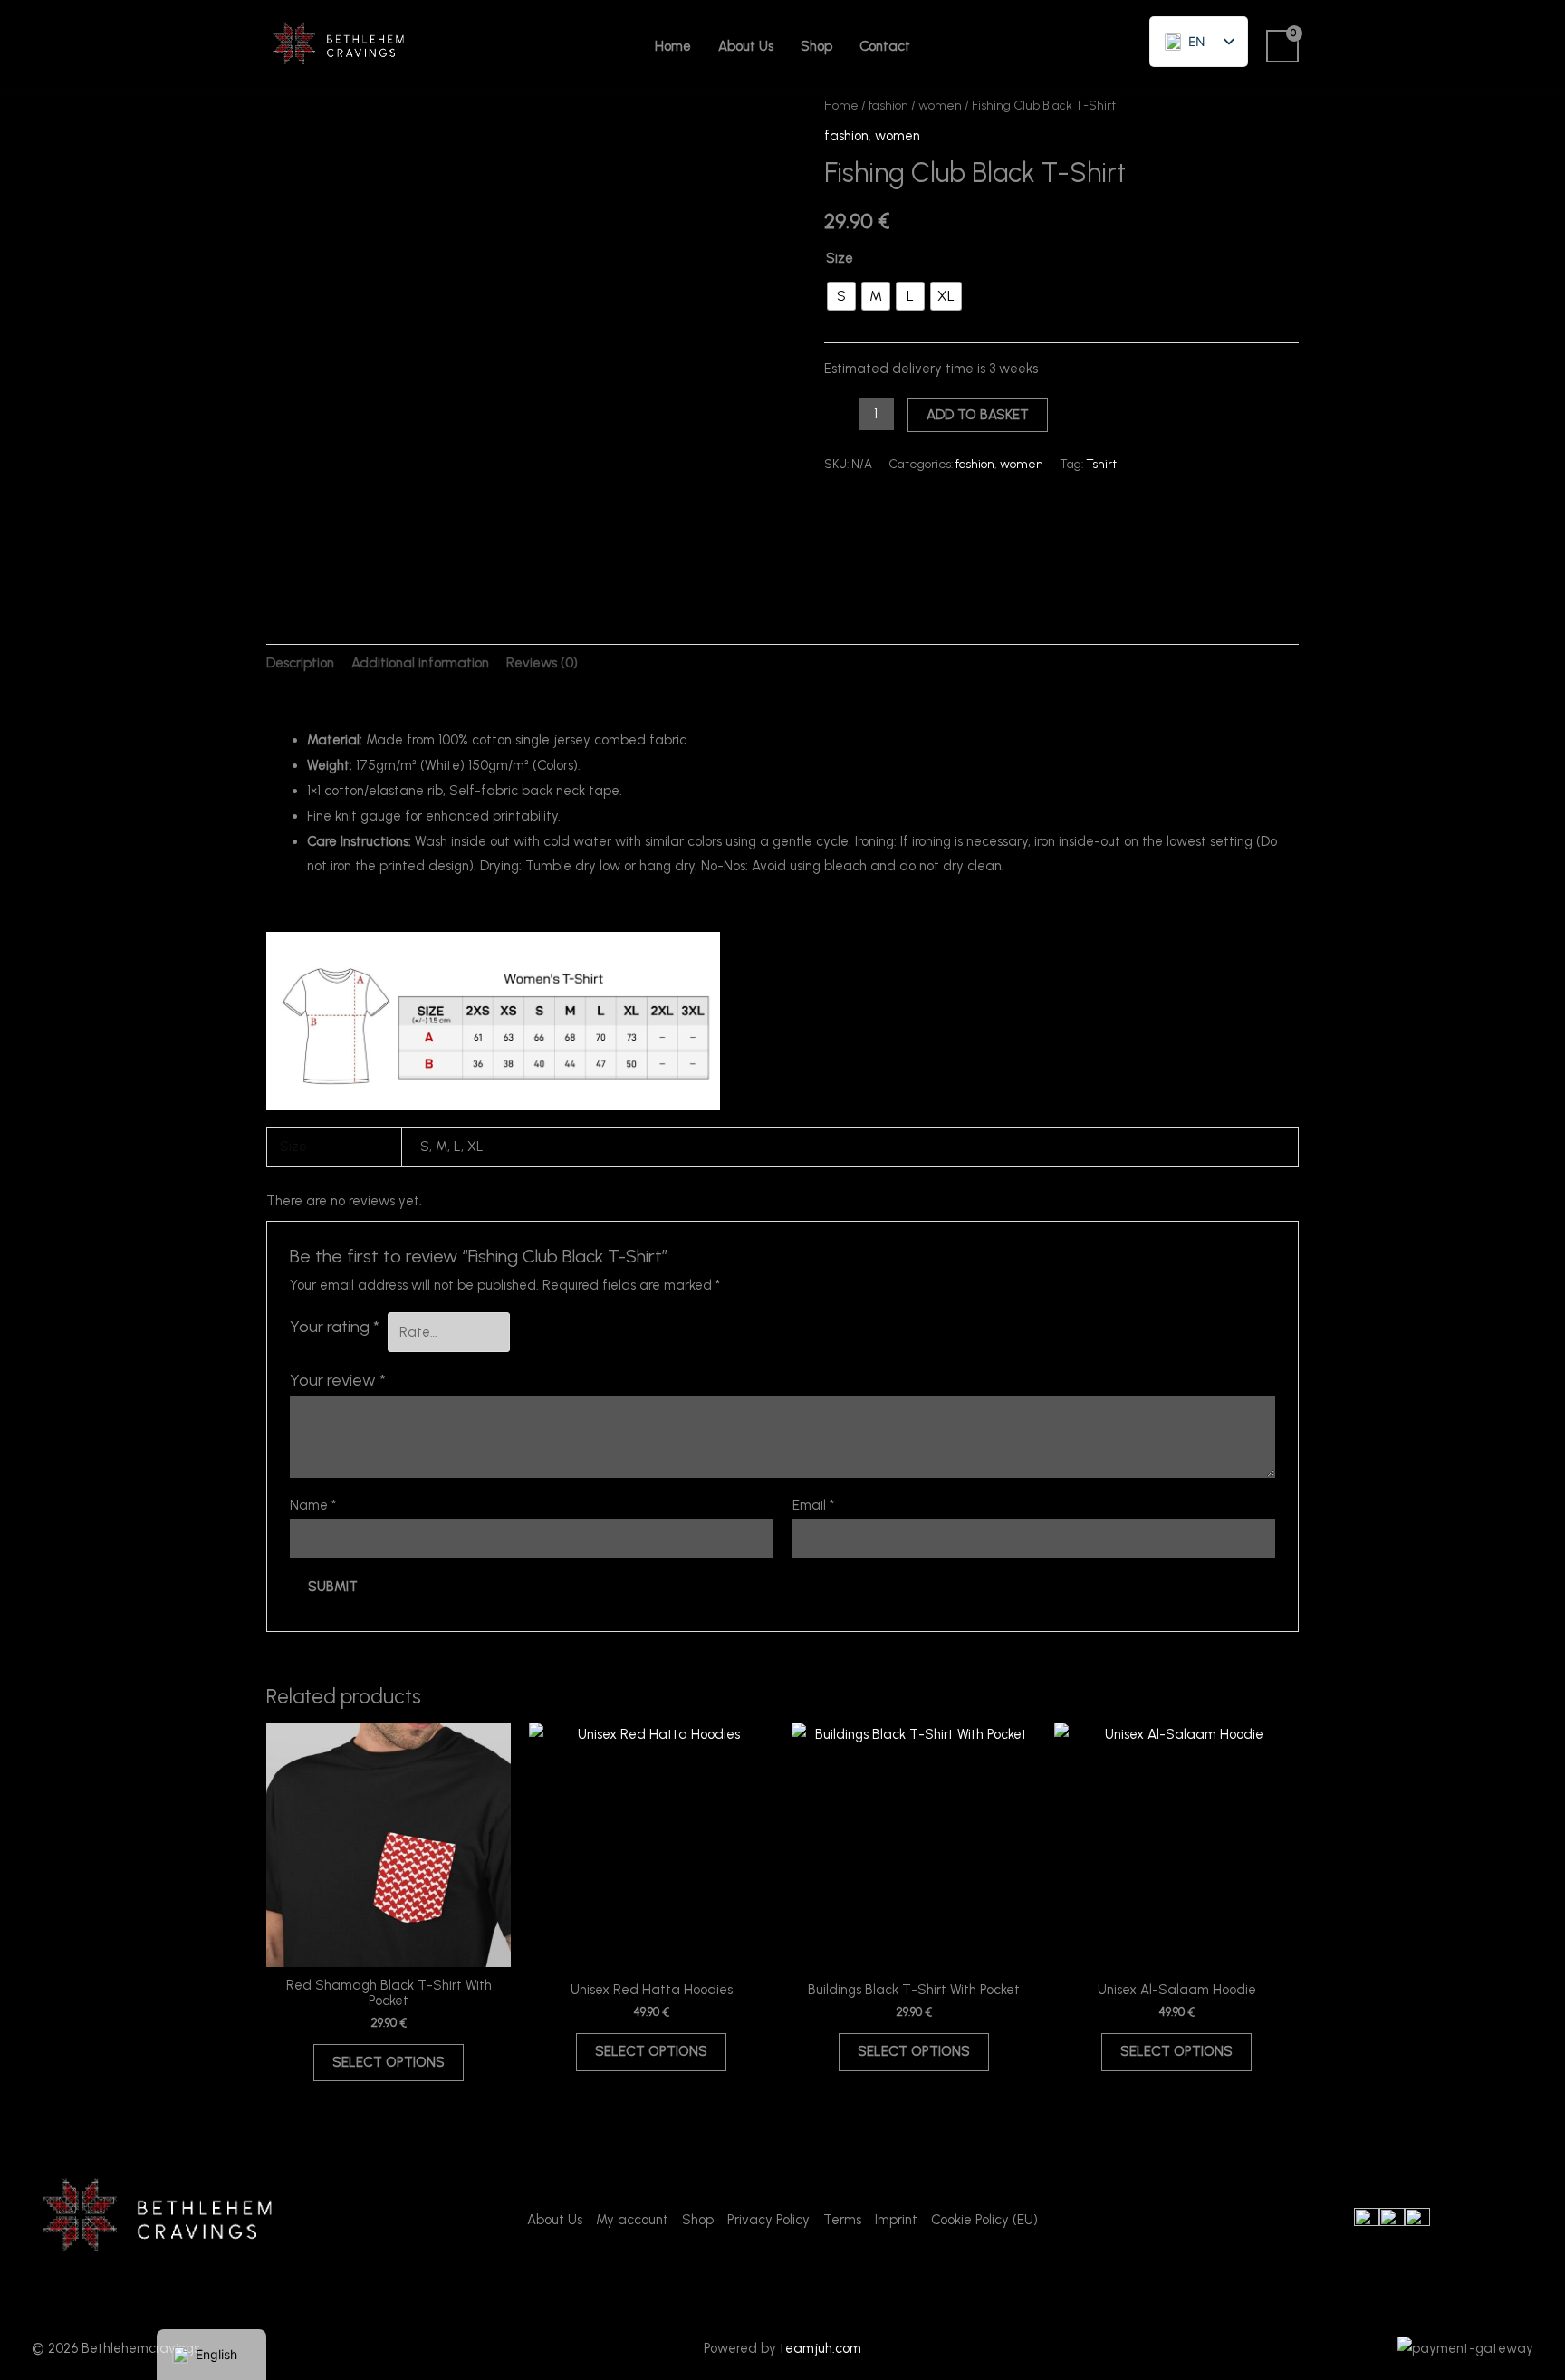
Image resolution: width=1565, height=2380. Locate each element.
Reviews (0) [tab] (542, 663)
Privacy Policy (768, 2220)
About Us (746, 46)
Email (813, 1505)
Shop (816, 46)
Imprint (896, 2220)
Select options (389, 2062)
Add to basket (978, 415)
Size (840, 258)
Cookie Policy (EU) (984, 2220)
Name (313, 1505)
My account (632, 2220)
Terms (842, 2220)
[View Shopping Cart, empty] (1282, 46)
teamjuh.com (821, 2348)
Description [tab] (300, 663)
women (940, 105)
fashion (888, 105)
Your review (338, 1380)
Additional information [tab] (420, 663)
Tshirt (1101, 464)
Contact (885, 46)
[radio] (841, 296)
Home (673, 46)
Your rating (335, 1327)
